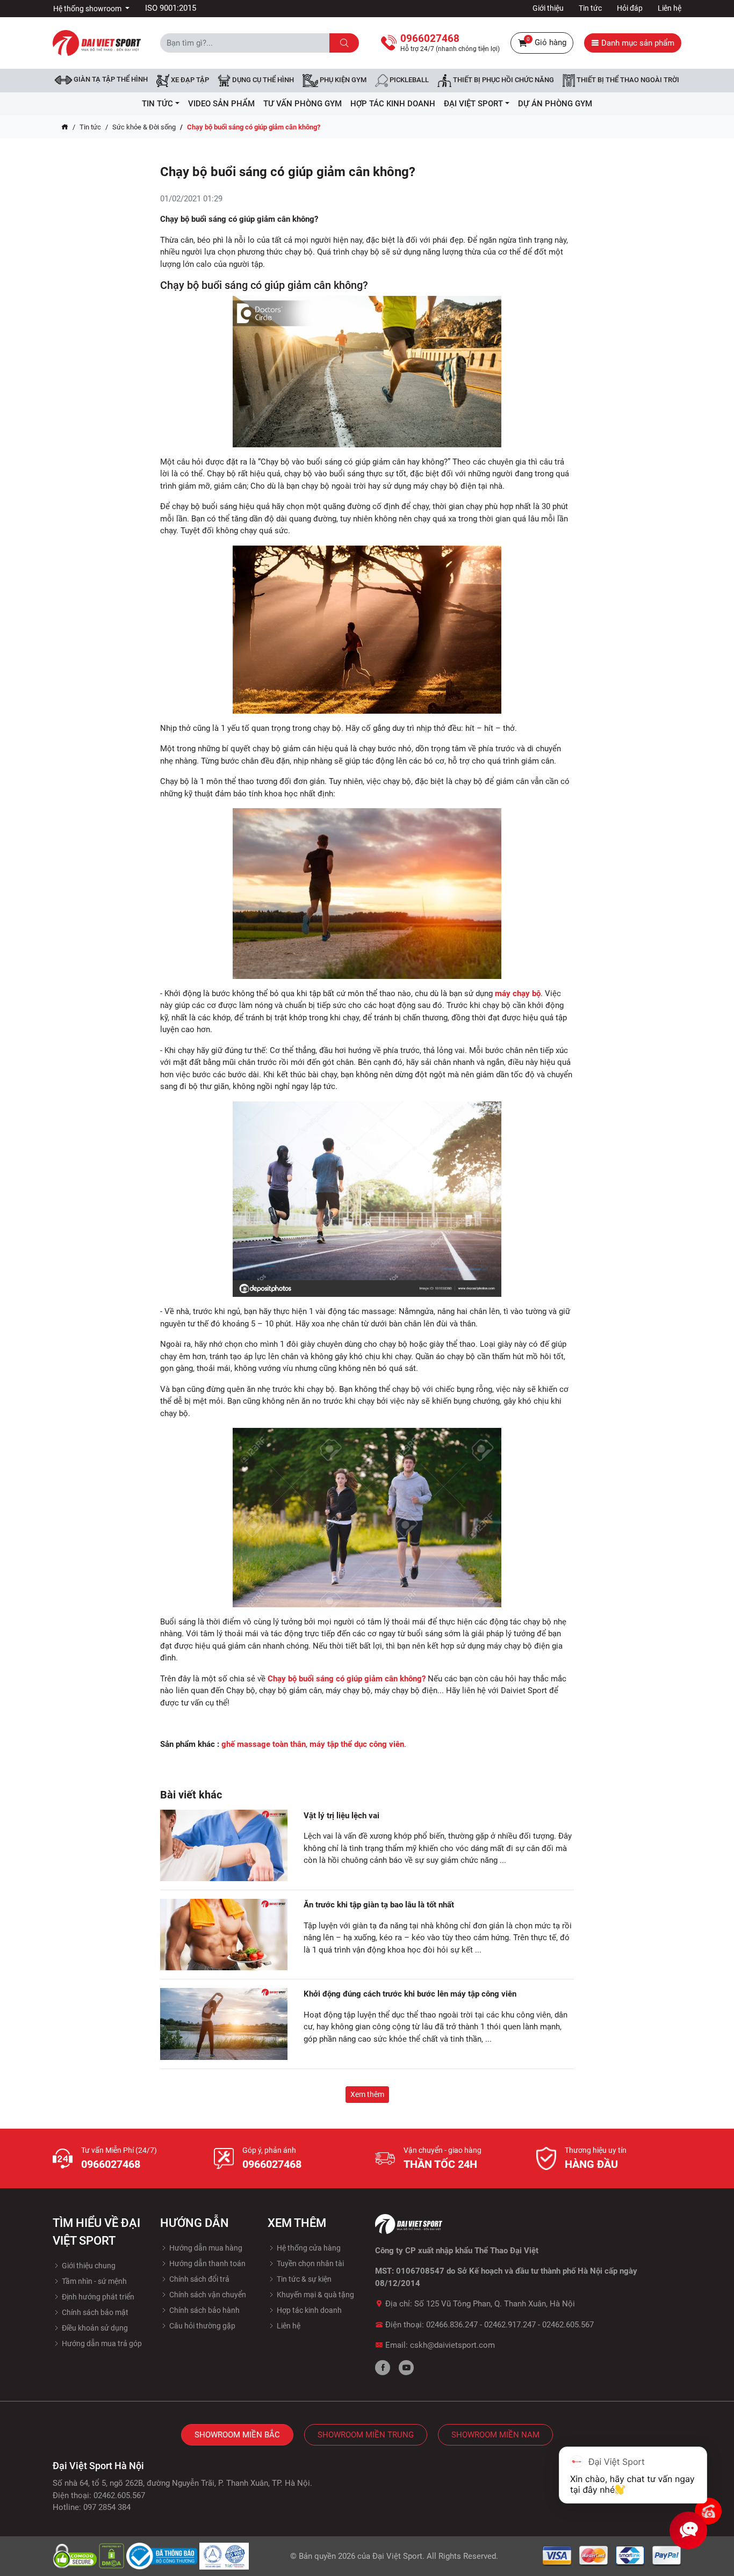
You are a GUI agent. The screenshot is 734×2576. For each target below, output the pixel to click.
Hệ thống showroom (88, 9)
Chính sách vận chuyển (207, 2295)
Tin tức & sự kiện (303, 2279)
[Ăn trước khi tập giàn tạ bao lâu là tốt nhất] (224, 1935)
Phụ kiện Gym (342, 80)
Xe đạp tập (189, 80)
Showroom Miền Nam (495, 2435)
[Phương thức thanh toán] (612, 2556)
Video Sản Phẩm (221, 104)
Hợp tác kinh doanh (308, 2310)
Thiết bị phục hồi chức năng (503, 80)
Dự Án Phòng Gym (555, 104)
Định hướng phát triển (97, 2297)
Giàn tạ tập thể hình (110, 79)
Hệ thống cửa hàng (308, 2248)
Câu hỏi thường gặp (202, 2326)
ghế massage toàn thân (264, 1744)
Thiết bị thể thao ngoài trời (627, 80)
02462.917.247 (510, 2325)
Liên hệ (670, 8)
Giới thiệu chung (88, 2266)
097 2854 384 (107, 2507)
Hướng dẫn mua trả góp (101, 2343)
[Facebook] (383, 2368)
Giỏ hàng (546, 42)
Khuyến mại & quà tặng (315, 2295)
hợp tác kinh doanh (393, 104)
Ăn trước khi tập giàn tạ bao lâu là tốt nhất (379, 1905)
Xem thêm (367, 2094)
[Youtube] (406, 2368)
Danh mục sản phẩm (637, 43)
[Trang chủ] (65, 127)
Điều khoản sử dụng (94, 2328)
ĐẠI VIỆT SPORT (473, 104)
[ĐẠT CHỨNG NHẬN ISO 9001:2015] (224, 2556)
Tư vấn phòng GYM (303, 104)
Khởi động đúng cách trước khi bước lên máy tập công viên (411, 1994)
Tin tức (590, 8)
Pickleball (408, 80)
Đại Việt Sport (397, 2556)
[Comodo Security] (76, 2556)
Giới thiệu (548, 8)
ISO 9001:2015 (171, 8)
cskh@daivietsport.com (452, 2345)
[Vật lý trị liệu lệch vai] (224, 1845)
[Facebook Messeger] (708, 2511)
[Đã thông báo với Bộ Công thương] (163, 2556)
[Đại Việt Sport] (97, 42)
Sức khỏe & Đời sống (144, 127)
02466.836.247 (452, 2325)
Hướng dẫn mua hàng (205, 2248)
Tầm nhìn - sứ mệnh (93, 2281)
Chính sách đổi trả (199, 2279)
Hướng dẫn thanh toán (207, 2263)
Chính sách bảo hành (204, 2310)
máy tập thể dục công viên (357, 1744)
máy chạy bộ (518, 993)
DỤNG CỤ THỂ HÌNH (262, 80)
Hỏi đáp (630, 8)
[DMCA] (113, 2556)
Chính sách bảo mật (94, 2312)
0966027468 (111, 2164)
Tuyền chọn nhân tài (310, 2263)
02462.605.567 (568, 2325)
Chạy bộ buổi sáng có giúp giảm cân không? (347, 1679)
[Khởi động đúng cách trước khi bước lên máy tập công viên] (224, 2024)
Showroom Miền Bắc (237, 2435)
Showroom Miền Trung (366, 2435)
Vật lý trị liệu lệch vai (341, 1816)
